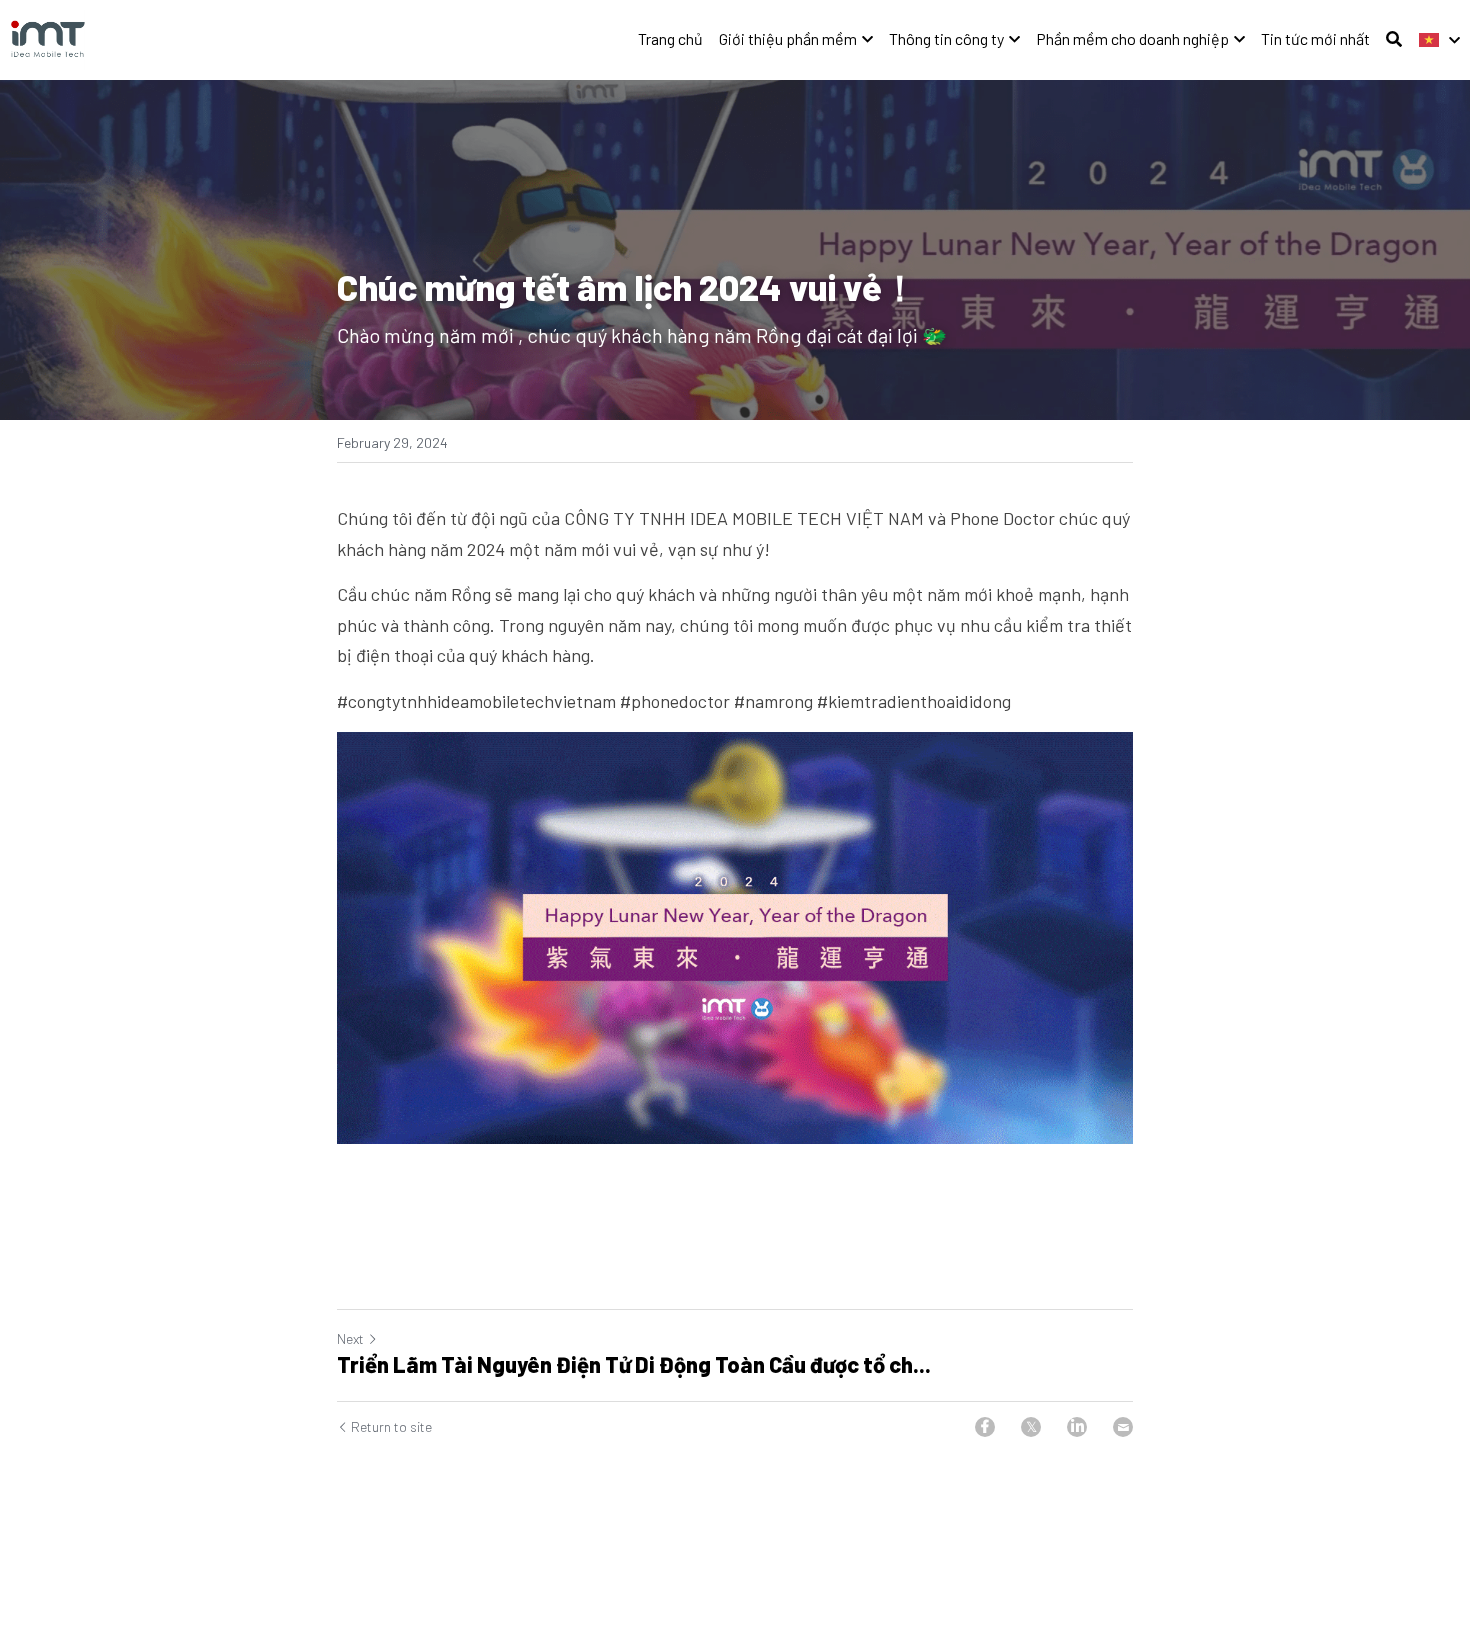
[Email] (1123, 1427)
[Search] (1394, 39)
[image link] (47, 38)
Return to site (391, 1426)
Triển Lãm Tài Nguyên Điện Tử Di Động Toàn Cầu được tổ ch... (634, 1364)
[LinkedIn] (1077, 1427)
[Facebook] (985, 1427)
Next (350, 1338)
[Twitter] (1031, 1427)
